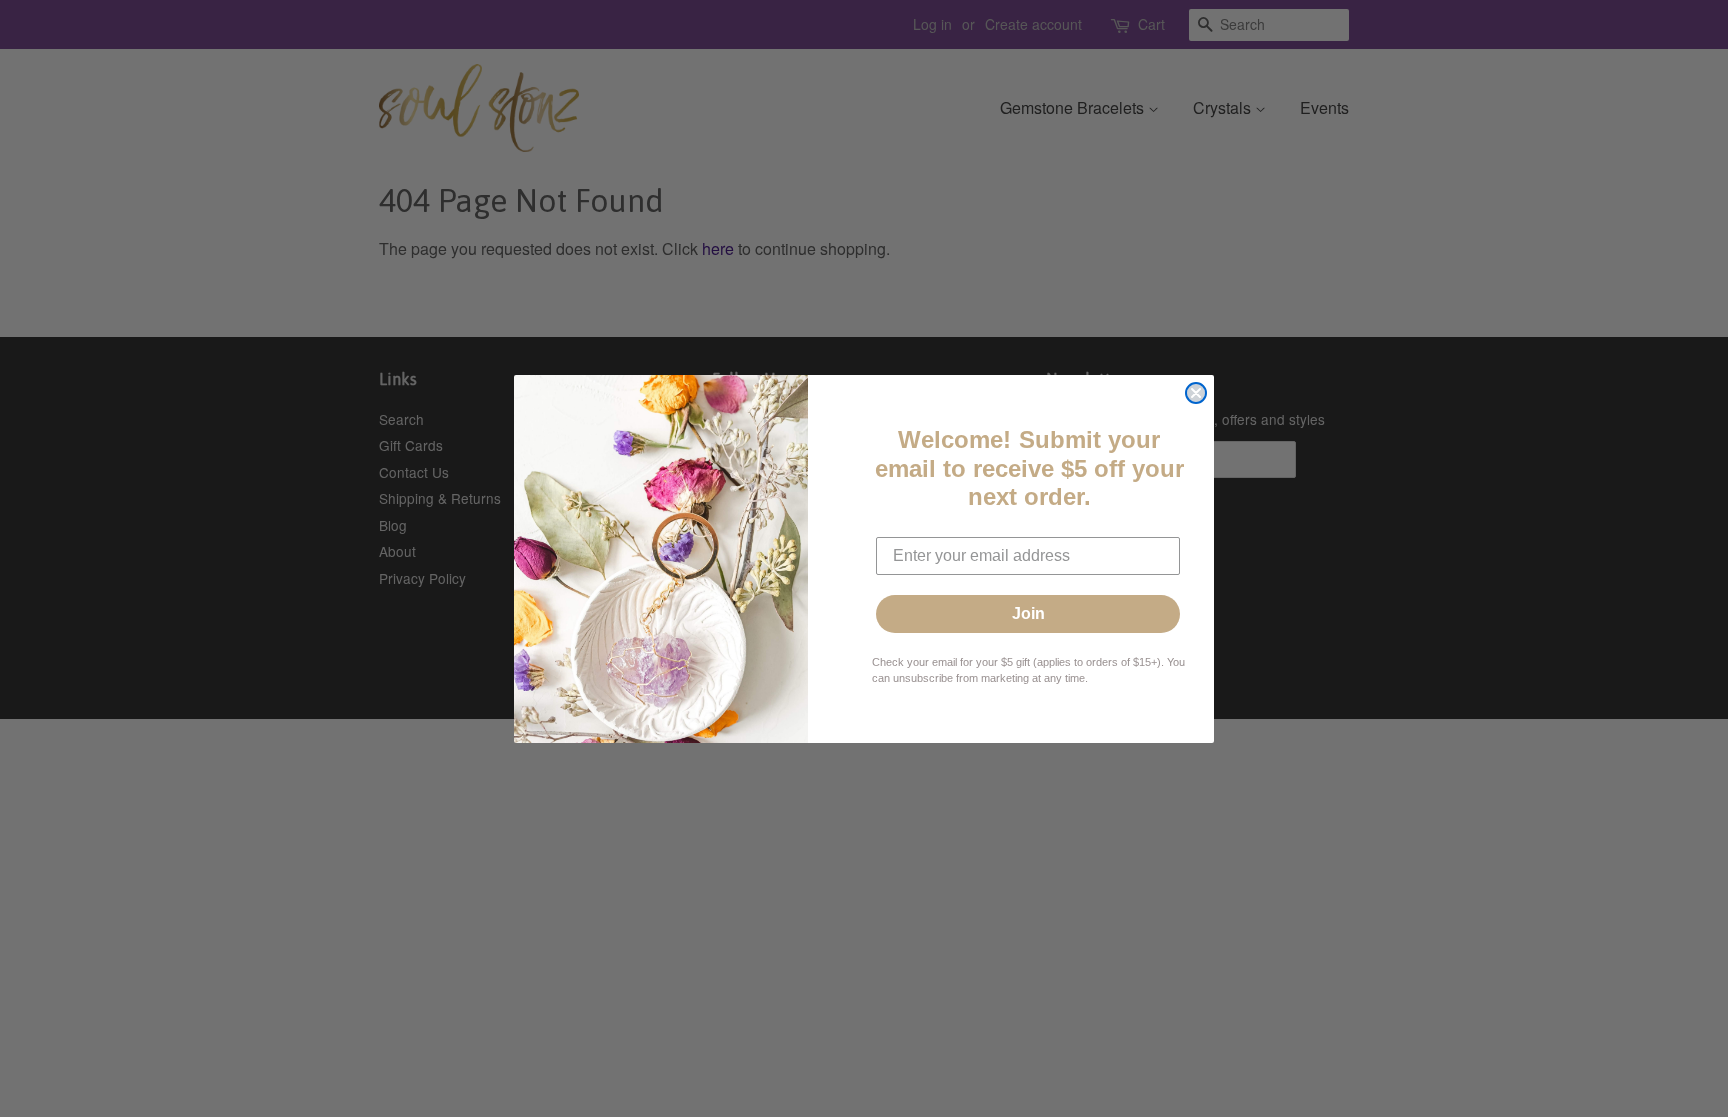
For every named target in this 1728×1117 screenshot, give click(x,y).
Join (1028, 613)
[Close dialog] (1196, 393)
